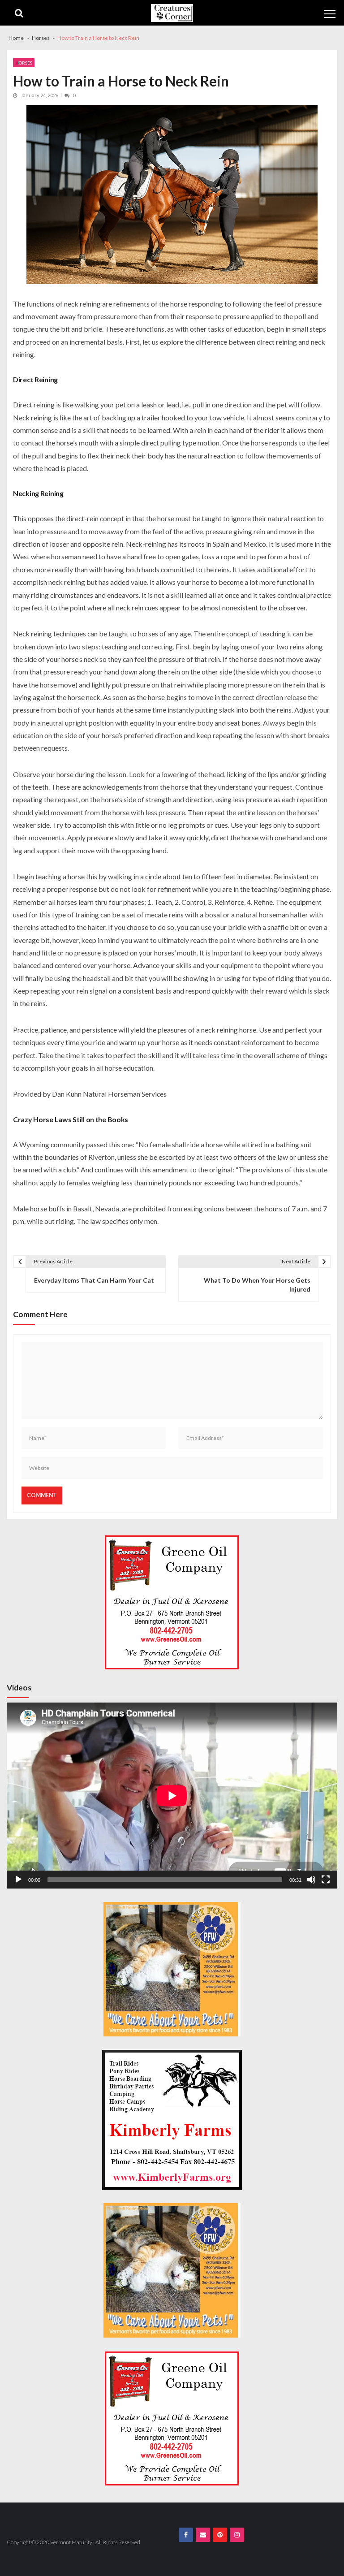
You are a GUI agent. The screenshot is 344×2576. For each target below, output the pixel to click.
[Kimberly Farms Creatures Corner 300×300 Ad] (172, 2120)
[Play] (18, 1880)
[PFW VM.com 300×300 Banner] (172, 1969)
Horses (24, 63)
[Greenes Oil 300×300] (172, 1602)
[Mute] (311, 1880)
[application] (172, 1796)
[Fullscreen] (326, 1880)
